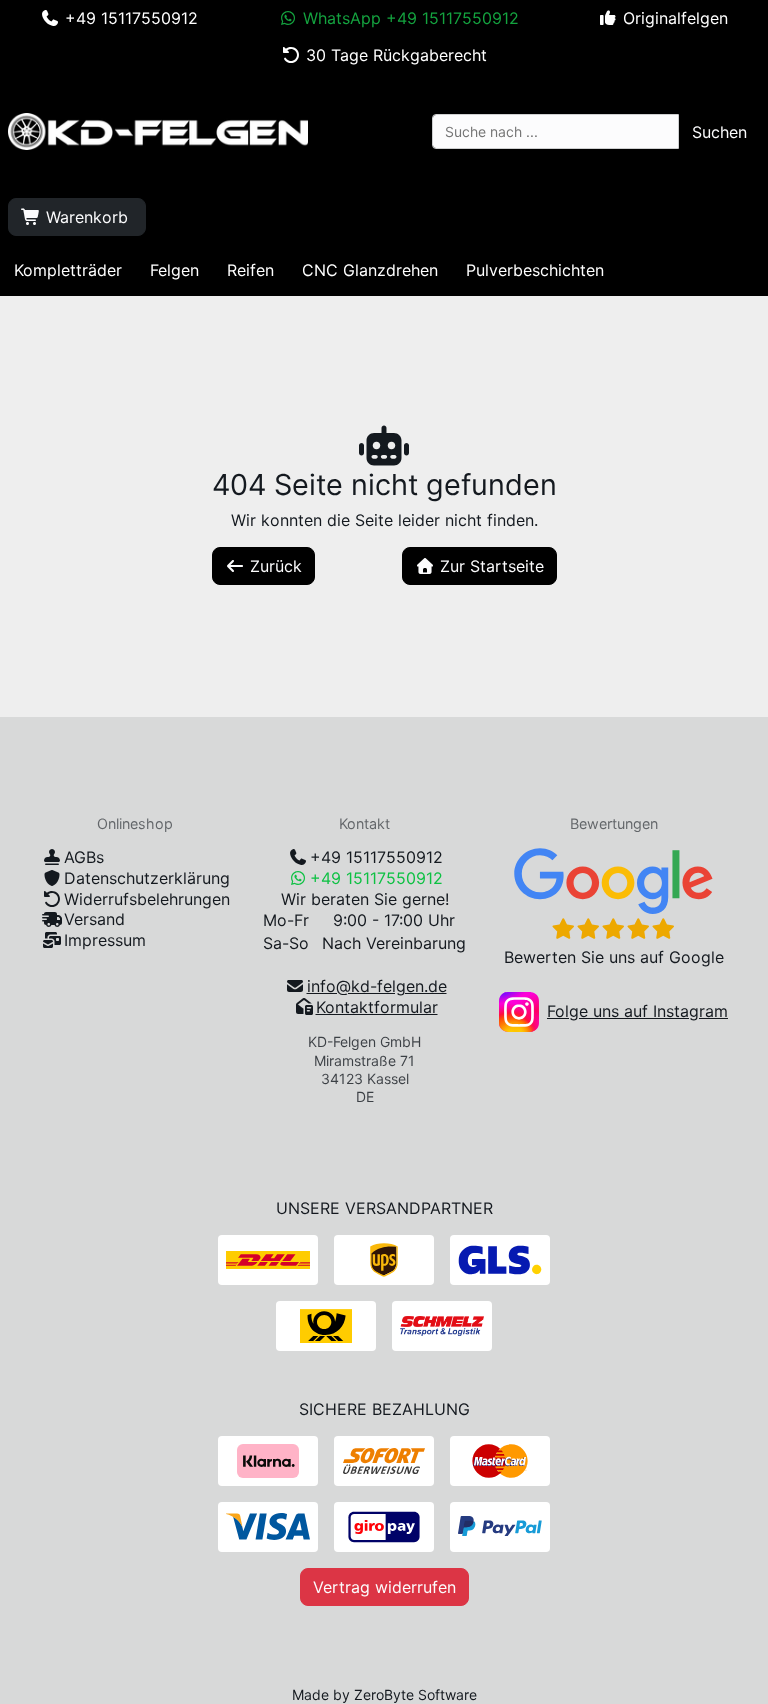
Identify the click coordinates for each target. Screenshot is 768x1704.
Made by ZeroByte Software (384, 1694)
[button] (719, 132)
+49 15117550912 (376, 857)
